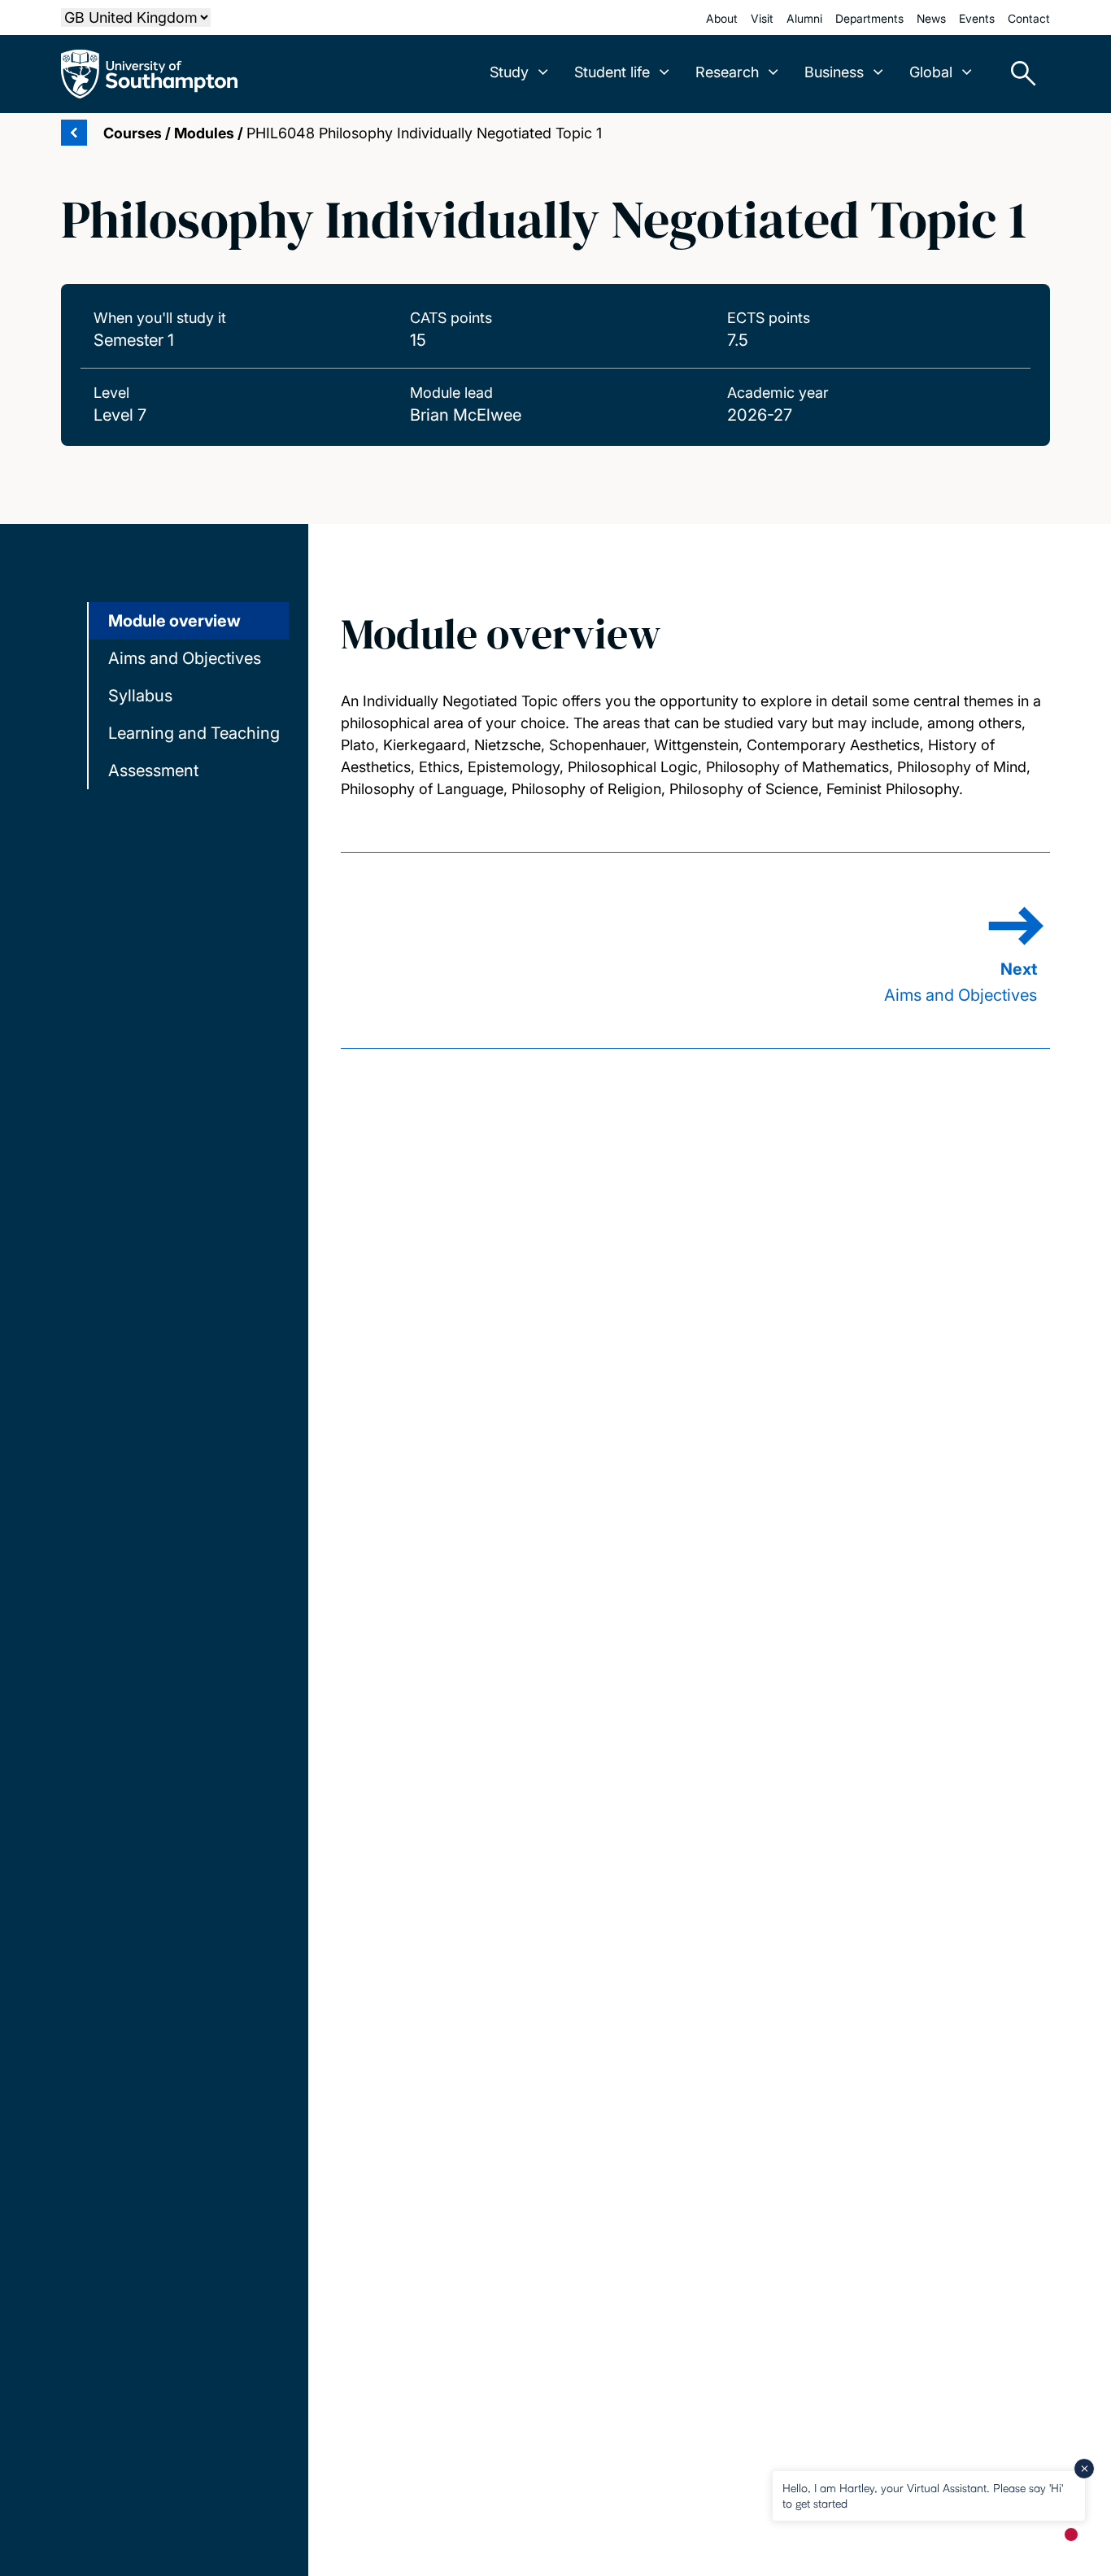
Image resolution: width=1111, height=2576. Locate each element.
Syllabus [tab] (140, 696)
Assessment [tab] (153, 771)
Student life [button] (612, 72)
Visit (762, 18)
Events (977, 18)
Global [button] (931, 72)
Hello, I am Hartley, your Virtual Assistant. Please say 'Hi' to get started (923, 2495)
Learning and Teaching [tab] (194, 733)
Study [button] (509, 72)
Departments (869, 18)
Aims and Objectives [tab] (185, 658)
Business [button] (834, 72)
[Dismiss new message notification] (1084, 2469)
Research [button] (727, 72)
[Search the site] (1017, 74)
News (931, 18)
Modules (204, 133)
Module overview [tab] (174, 621)
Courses (133, 133)
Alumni (804, 18)
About (722, 18)
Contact (1029, 18)
